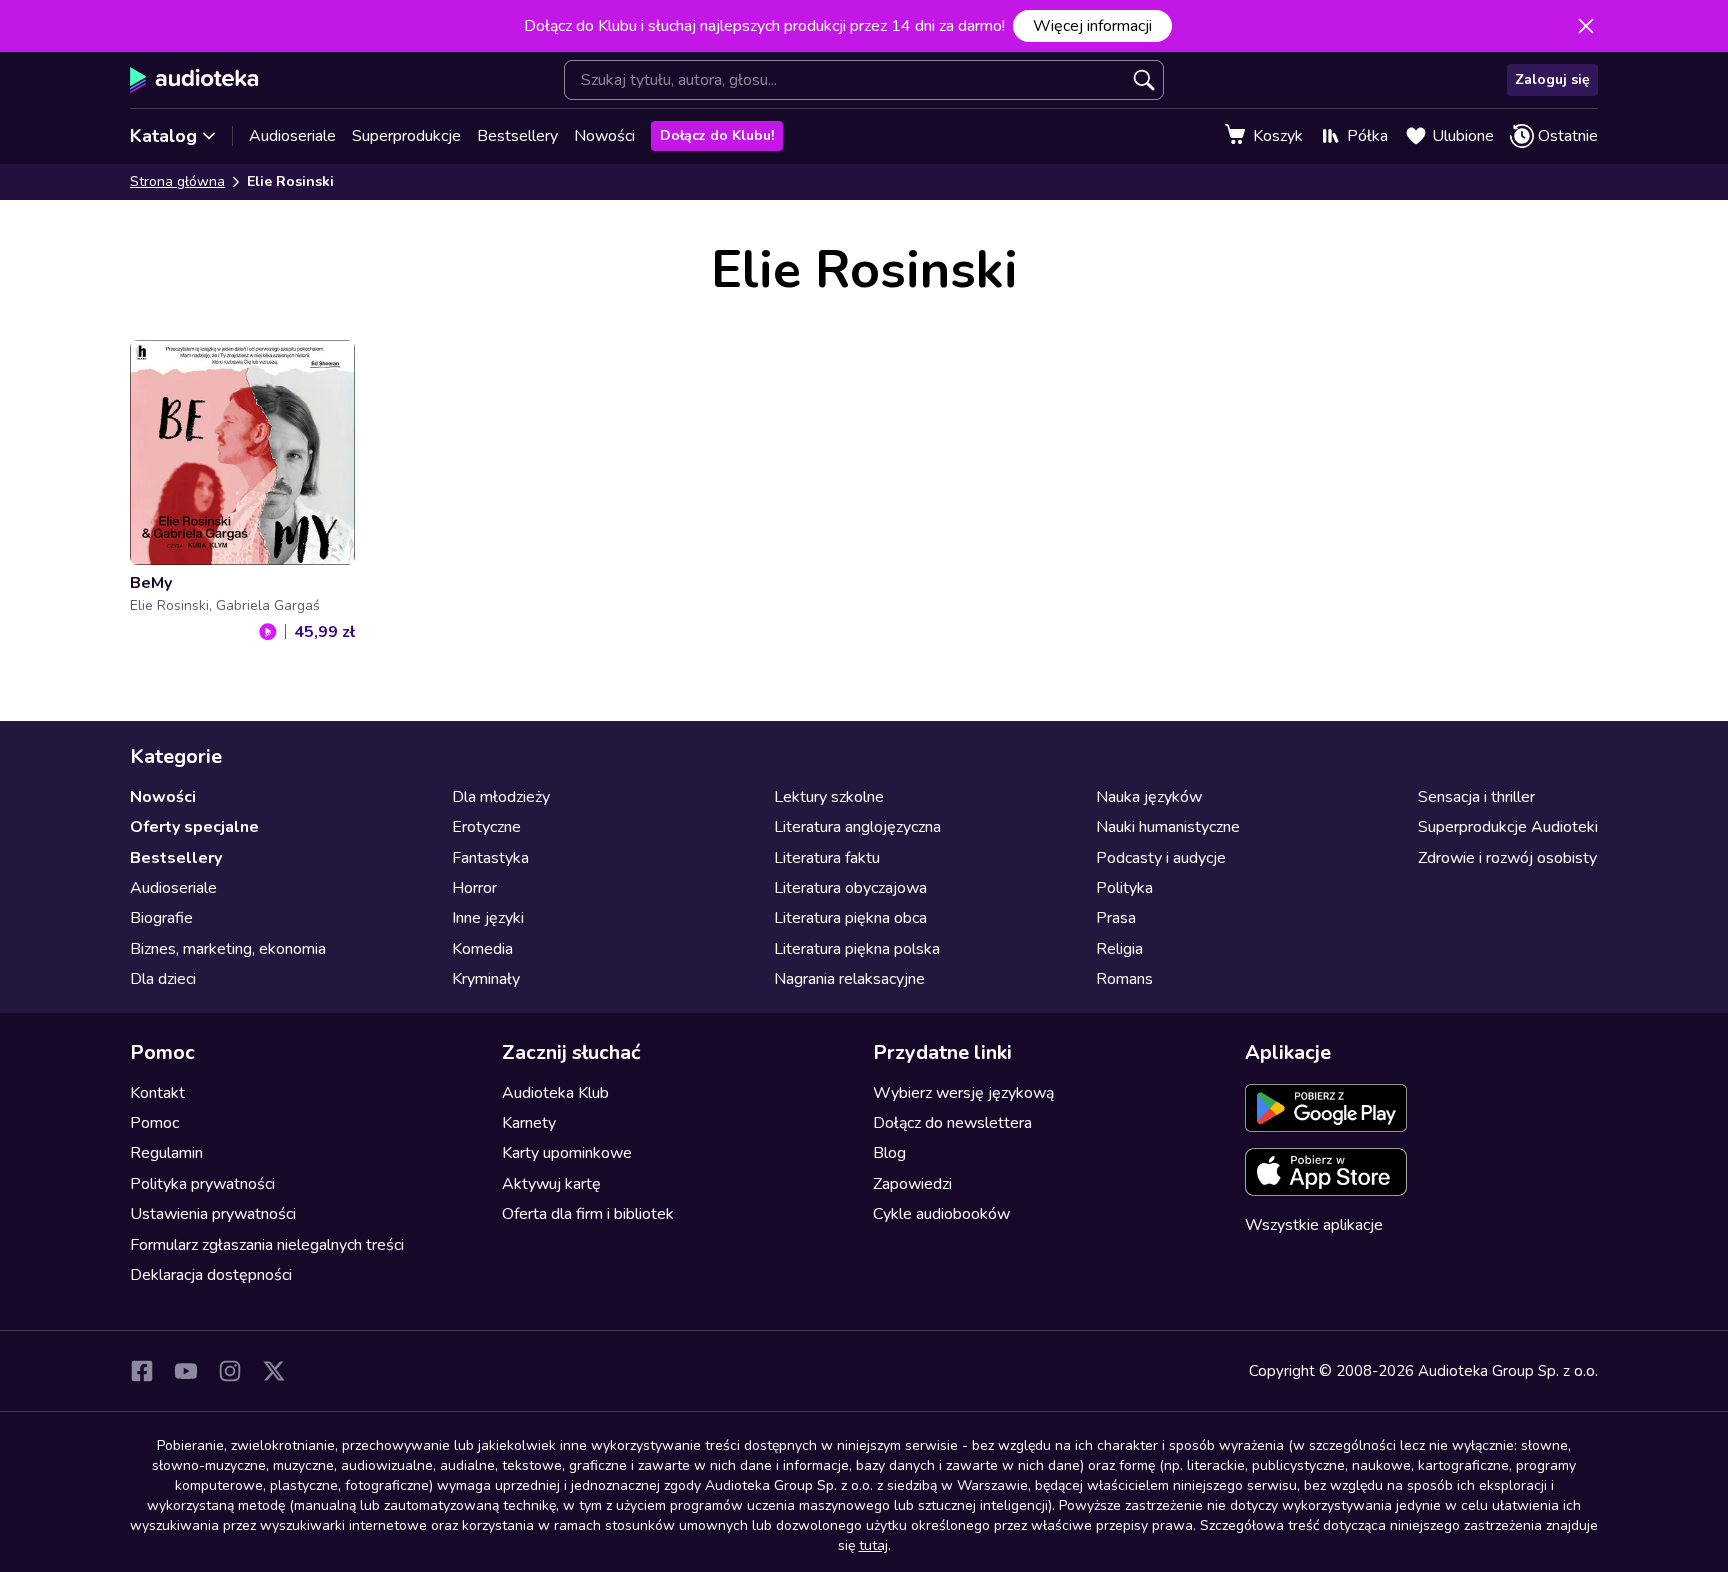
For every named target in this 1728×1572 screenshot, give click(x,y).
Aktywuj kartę (551, 1184)
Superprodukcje (406, 136)
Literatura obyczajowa (850, 888)
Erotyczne (486, 827)
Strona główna (177, 181)
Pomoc (154, 1123)
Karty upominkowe (567, 1153)
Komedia (482, 949)
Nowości (604, 136)
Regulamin (166, 1153)
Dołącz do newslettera (952, 1123)
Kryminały (486, 979)
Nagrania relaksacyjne (849, 979)
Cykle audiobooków (941, 1214)
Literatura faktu (827, 858)
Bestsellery (517, 136)
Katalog (163, 136)
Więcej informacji (1092, 26)
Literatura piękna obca (850, 918)
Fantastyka (490, 858)
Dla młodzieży (501, 797)
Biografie (161, 918)
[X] (274, 1371)
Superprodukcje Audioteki (1508, 827)
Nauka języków (1149, 797)
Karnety (529, 1123)
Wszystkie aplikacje (1314, 1225)
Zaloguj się (1552, 79)
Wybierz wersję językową (963, 1093)
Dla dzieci (163, 979)
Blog (889, 1153)
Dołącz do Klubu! (717, 135)
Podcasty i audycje (1161, 858)
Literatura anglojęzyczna (857, 827)
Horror (474, 888)
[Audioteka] (194, 80)
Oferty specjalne (194, 827)
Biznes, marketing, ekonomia (228, 949)
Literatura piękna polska (857, 949)
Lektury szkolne (829, 797)
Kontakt (157, 1093)
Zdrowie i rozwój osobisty (1507, 858)
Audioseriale (292, 136)
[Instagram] (230, 1371)
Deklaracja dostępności (211, 1275)
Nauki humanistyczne (1168, 827)
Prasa (1116, 918)
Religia (1119, 949)
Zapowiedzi (912, 1184)
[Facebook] (142, 1371)
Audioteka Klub (555, 1093)
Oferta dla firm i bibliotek (588, 1214)
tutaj (873, 1545)
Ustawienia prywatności (213, 1214)
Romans (1124, 979)
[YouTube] (186, 1371)
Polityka (1124, 888)
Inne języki (488, 918)
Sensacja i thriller (1476, 797)
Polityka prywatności (202, 1184)
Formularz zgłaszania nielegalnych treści (267, 1245)
